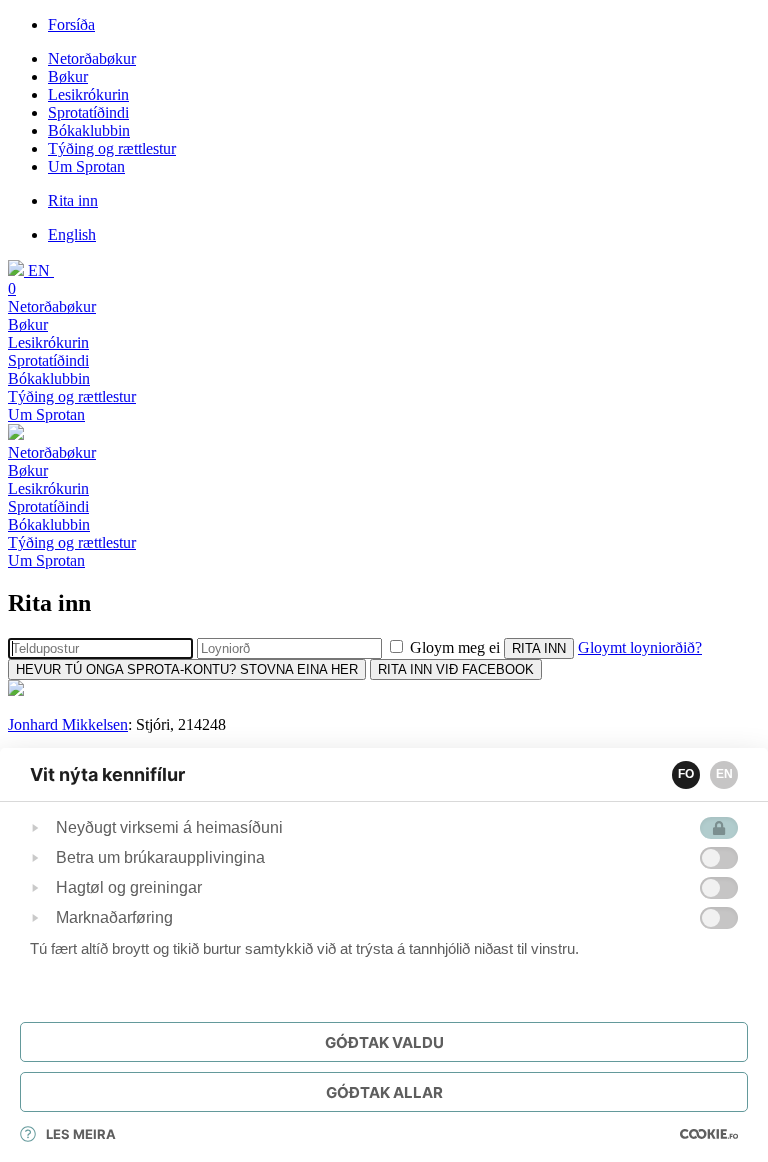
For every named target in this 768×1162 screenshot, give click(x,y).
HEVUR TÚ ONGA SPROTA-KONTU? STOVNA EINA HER (187, 669)
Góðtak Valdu (384, 1042)
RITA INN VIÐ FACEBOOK (456, 669)
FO (686, 774)
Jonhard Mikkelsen (68, 724)
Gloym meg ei (455, 647)
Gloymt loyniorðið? (640, 647)
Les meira (81, 1134)
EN (724, 774)
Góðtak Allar (384, 1092)
